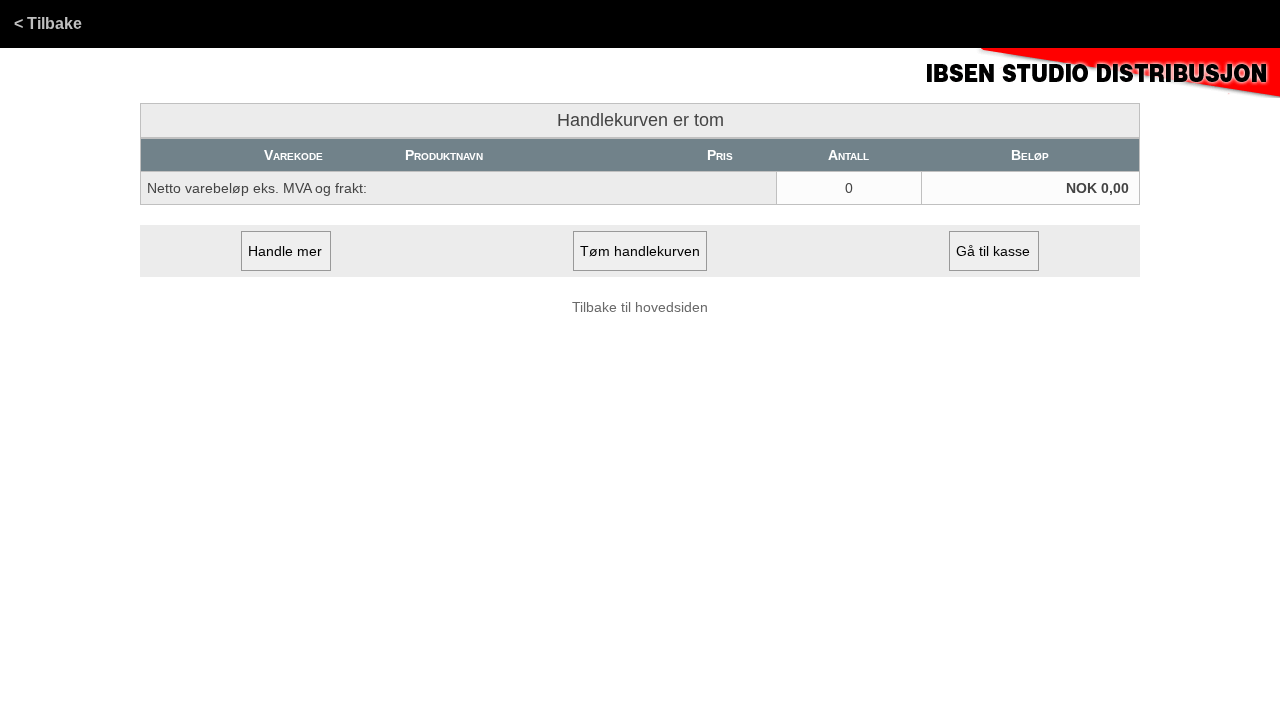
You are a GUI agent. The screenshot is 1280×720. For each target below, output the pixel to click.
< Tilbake (48, 23)
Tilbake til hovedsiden (640, 307)
